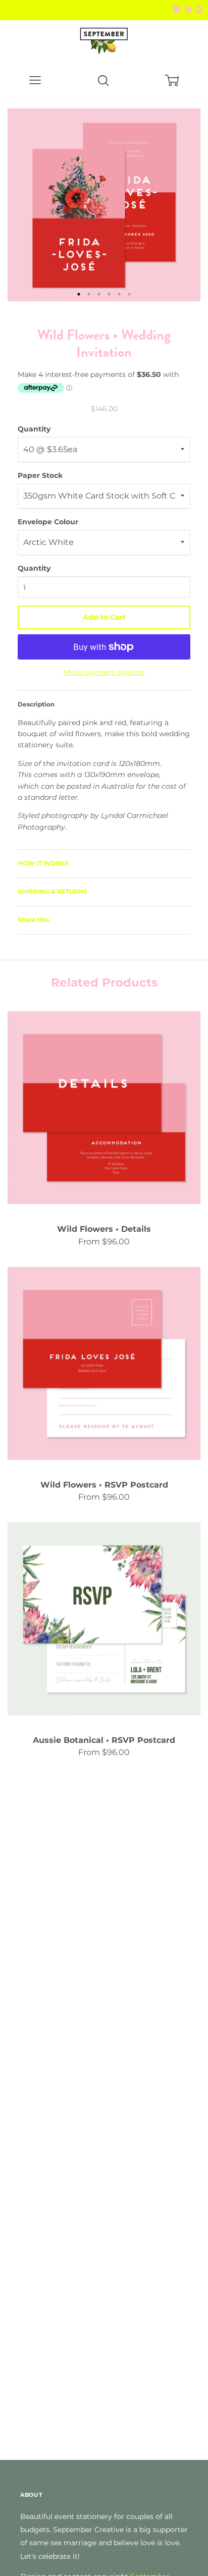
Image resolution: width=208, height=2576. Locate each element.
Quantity (34, 429)
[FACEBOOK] (177, 10)
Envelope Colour (48, 522)
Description (36, 704)
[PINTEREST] (187, 10)
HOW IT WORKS (43, 863)
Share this (33, 920)
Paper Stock (40, 475)
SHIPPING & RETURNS (53, 891)
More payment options (104, 672)
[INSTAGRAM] (198, 10)
